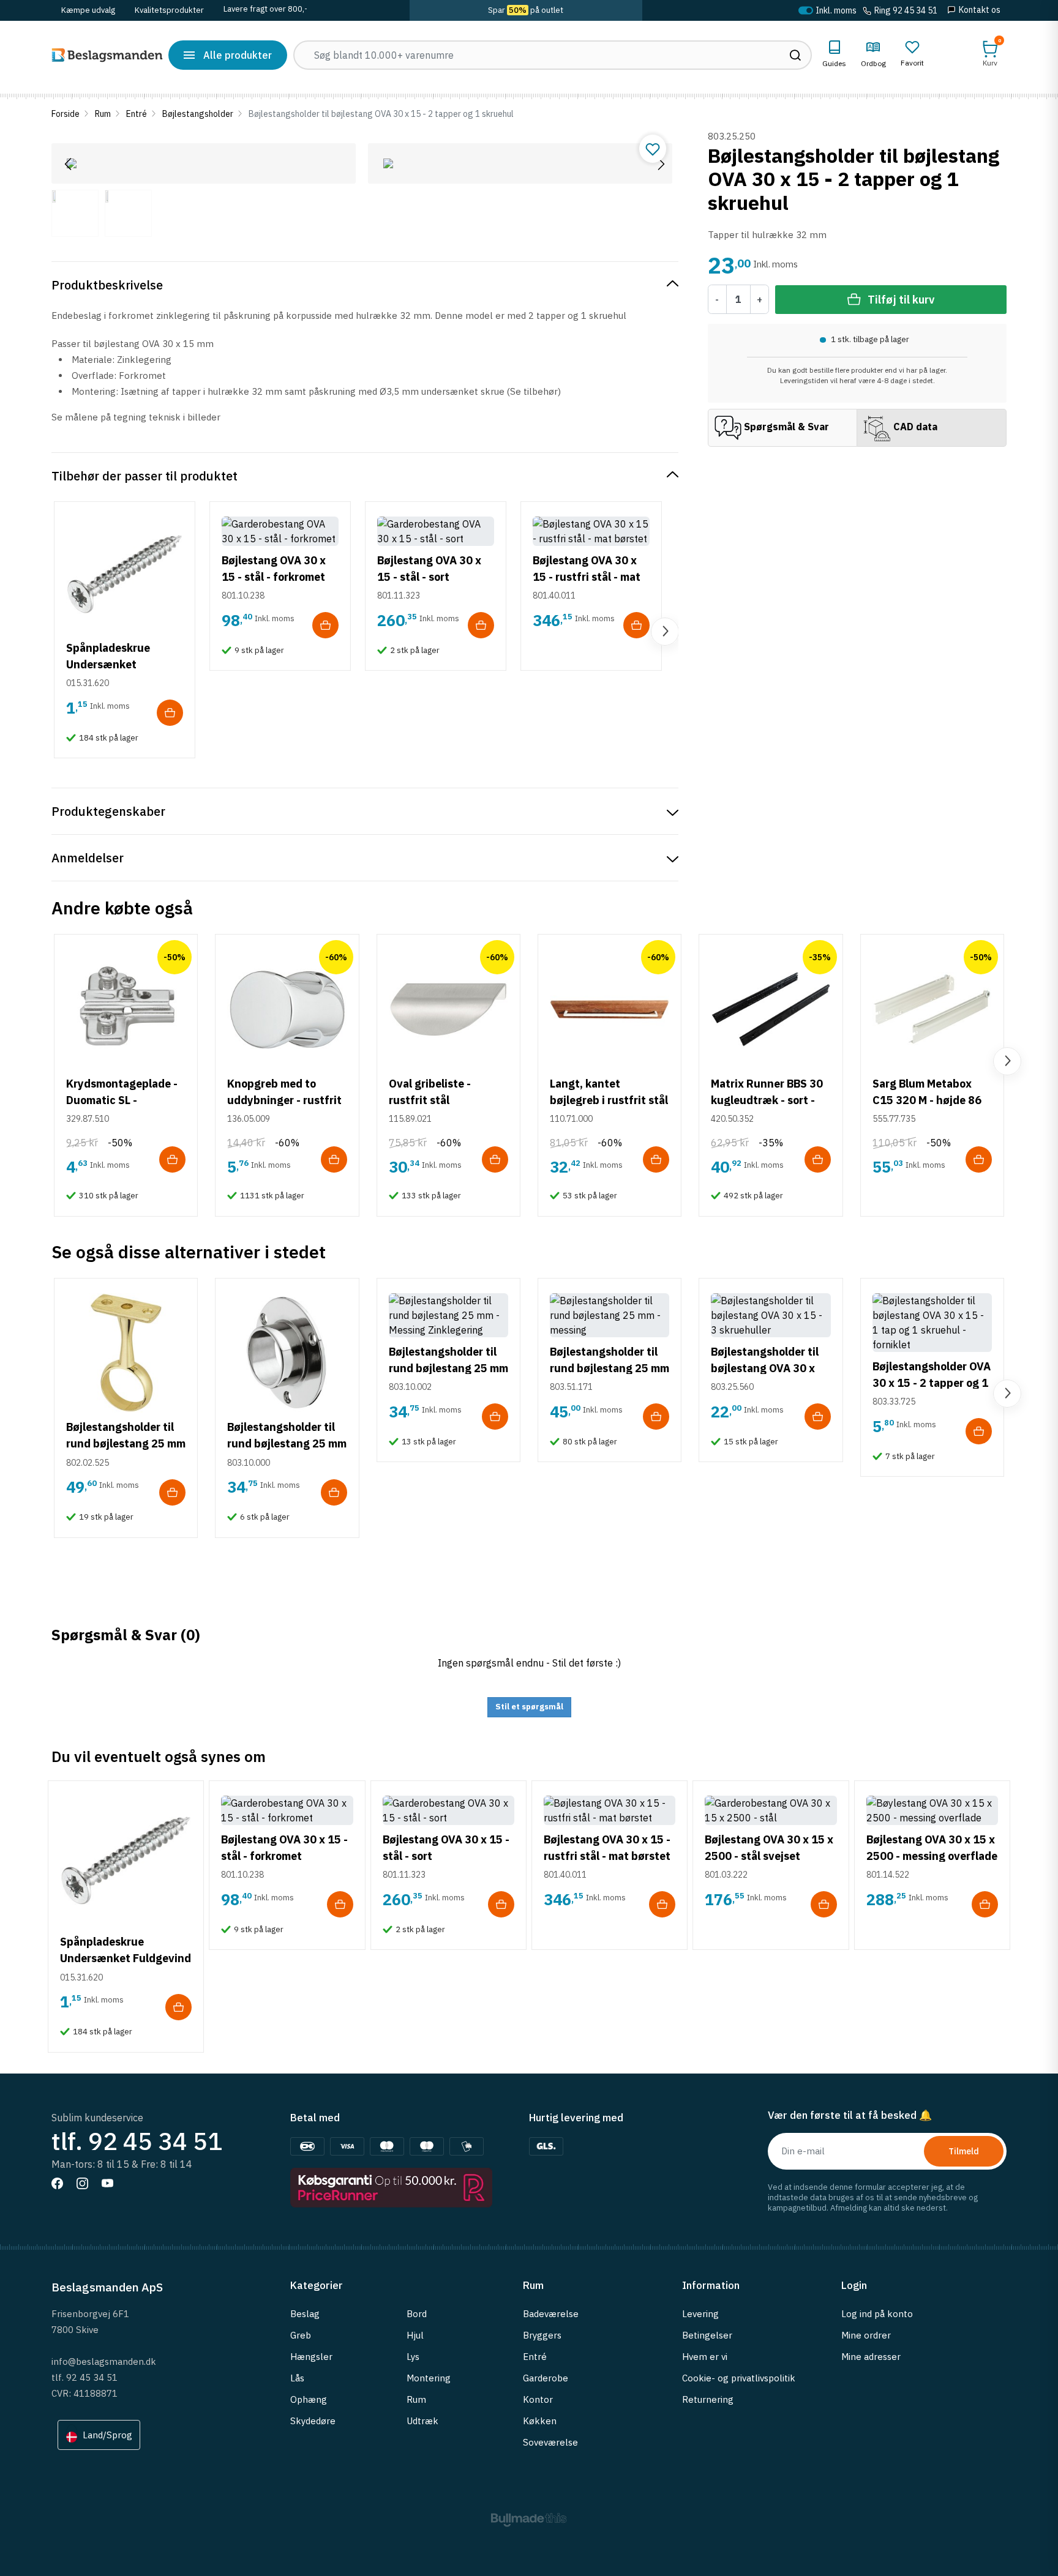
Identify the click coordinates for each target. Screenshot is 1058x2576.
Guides (834, 63)
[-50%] (126, 1008)
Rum (103, 114)
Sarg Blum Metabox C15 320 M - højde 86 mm (927, 1100)
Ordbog (873, 63)
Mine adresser (871, 2357)
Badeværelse (551, 2314)
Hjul (415, 2335)
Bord (417, 2314)
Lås (297, 2378)
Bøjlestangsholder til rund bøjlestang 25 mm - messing (610, 1368)
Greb (301, 2335)
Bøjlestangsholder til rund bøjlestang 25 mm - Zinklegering (448, 1368)
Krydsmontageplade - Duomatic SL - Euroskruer (122, 1100)
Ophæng (309, 2399)
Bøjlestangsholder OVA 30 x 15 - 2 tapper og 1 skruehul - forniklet (932, 1383)
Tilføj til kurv (901, 300)
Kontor (538, 2399)
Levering (700, 2314)
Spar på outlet (526, 10)
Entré (137, 114)
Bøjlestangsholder (198, 114)
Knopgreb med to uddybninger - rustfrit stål (284, 1100)
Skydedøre (313, 2421)
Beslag (305, 2314)
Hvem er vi (705, 2357)
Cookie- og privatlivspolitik (739, 2378)
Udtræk (422, 2421)
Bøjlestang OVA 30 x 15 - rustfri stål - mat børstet (587, 577)
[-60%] (287, 1008)
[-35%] (771, 1008)
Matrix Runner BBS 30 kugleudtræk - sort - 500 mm (767, 1100)
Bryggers (542, 2335)
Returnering (708, 2399)
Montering (429, 2378)
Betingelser (707, 2335)
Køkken (540, 2421)
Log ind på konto (877, 2314)
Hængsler (311, 2357)
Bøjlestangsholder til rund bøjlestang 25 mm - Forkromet (287, 1443)
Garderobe (546, 2378)
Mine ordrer (866, 2335)
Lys (413, 2357)
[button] (990, 54)
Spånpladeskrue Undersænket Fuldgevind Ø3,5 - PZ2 (123, 664)
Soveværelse (550, 2442)
